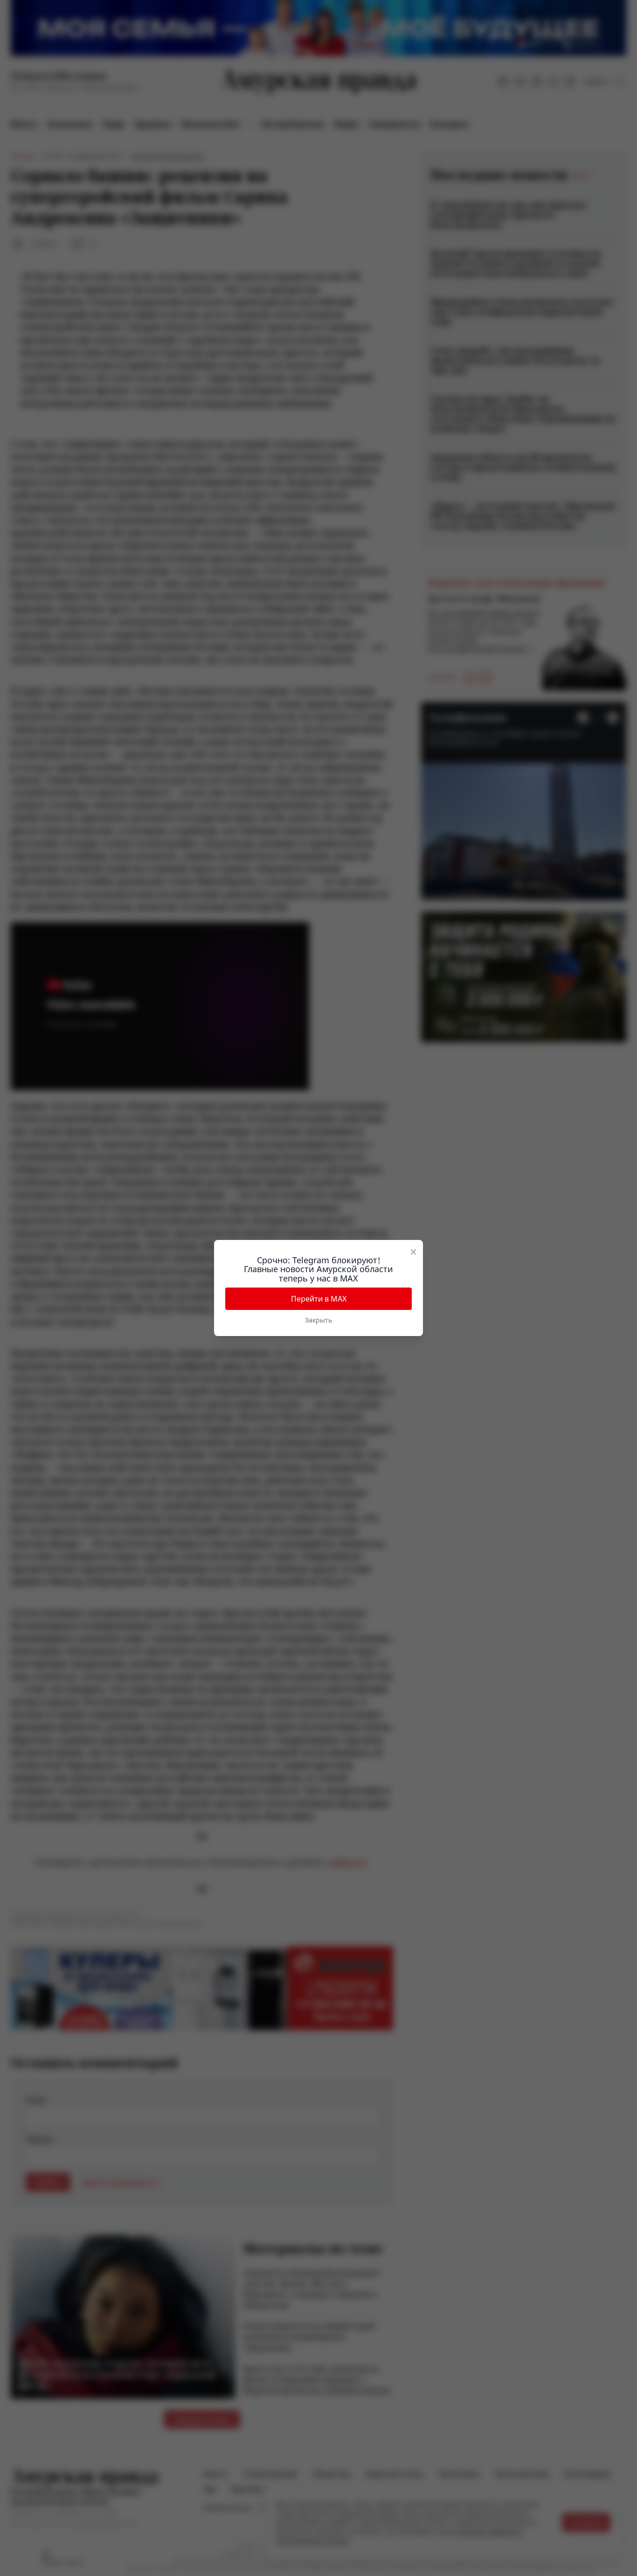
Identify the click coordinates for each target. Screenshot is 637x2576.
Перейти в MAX (319, 1299)
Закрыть (318, 1320)
